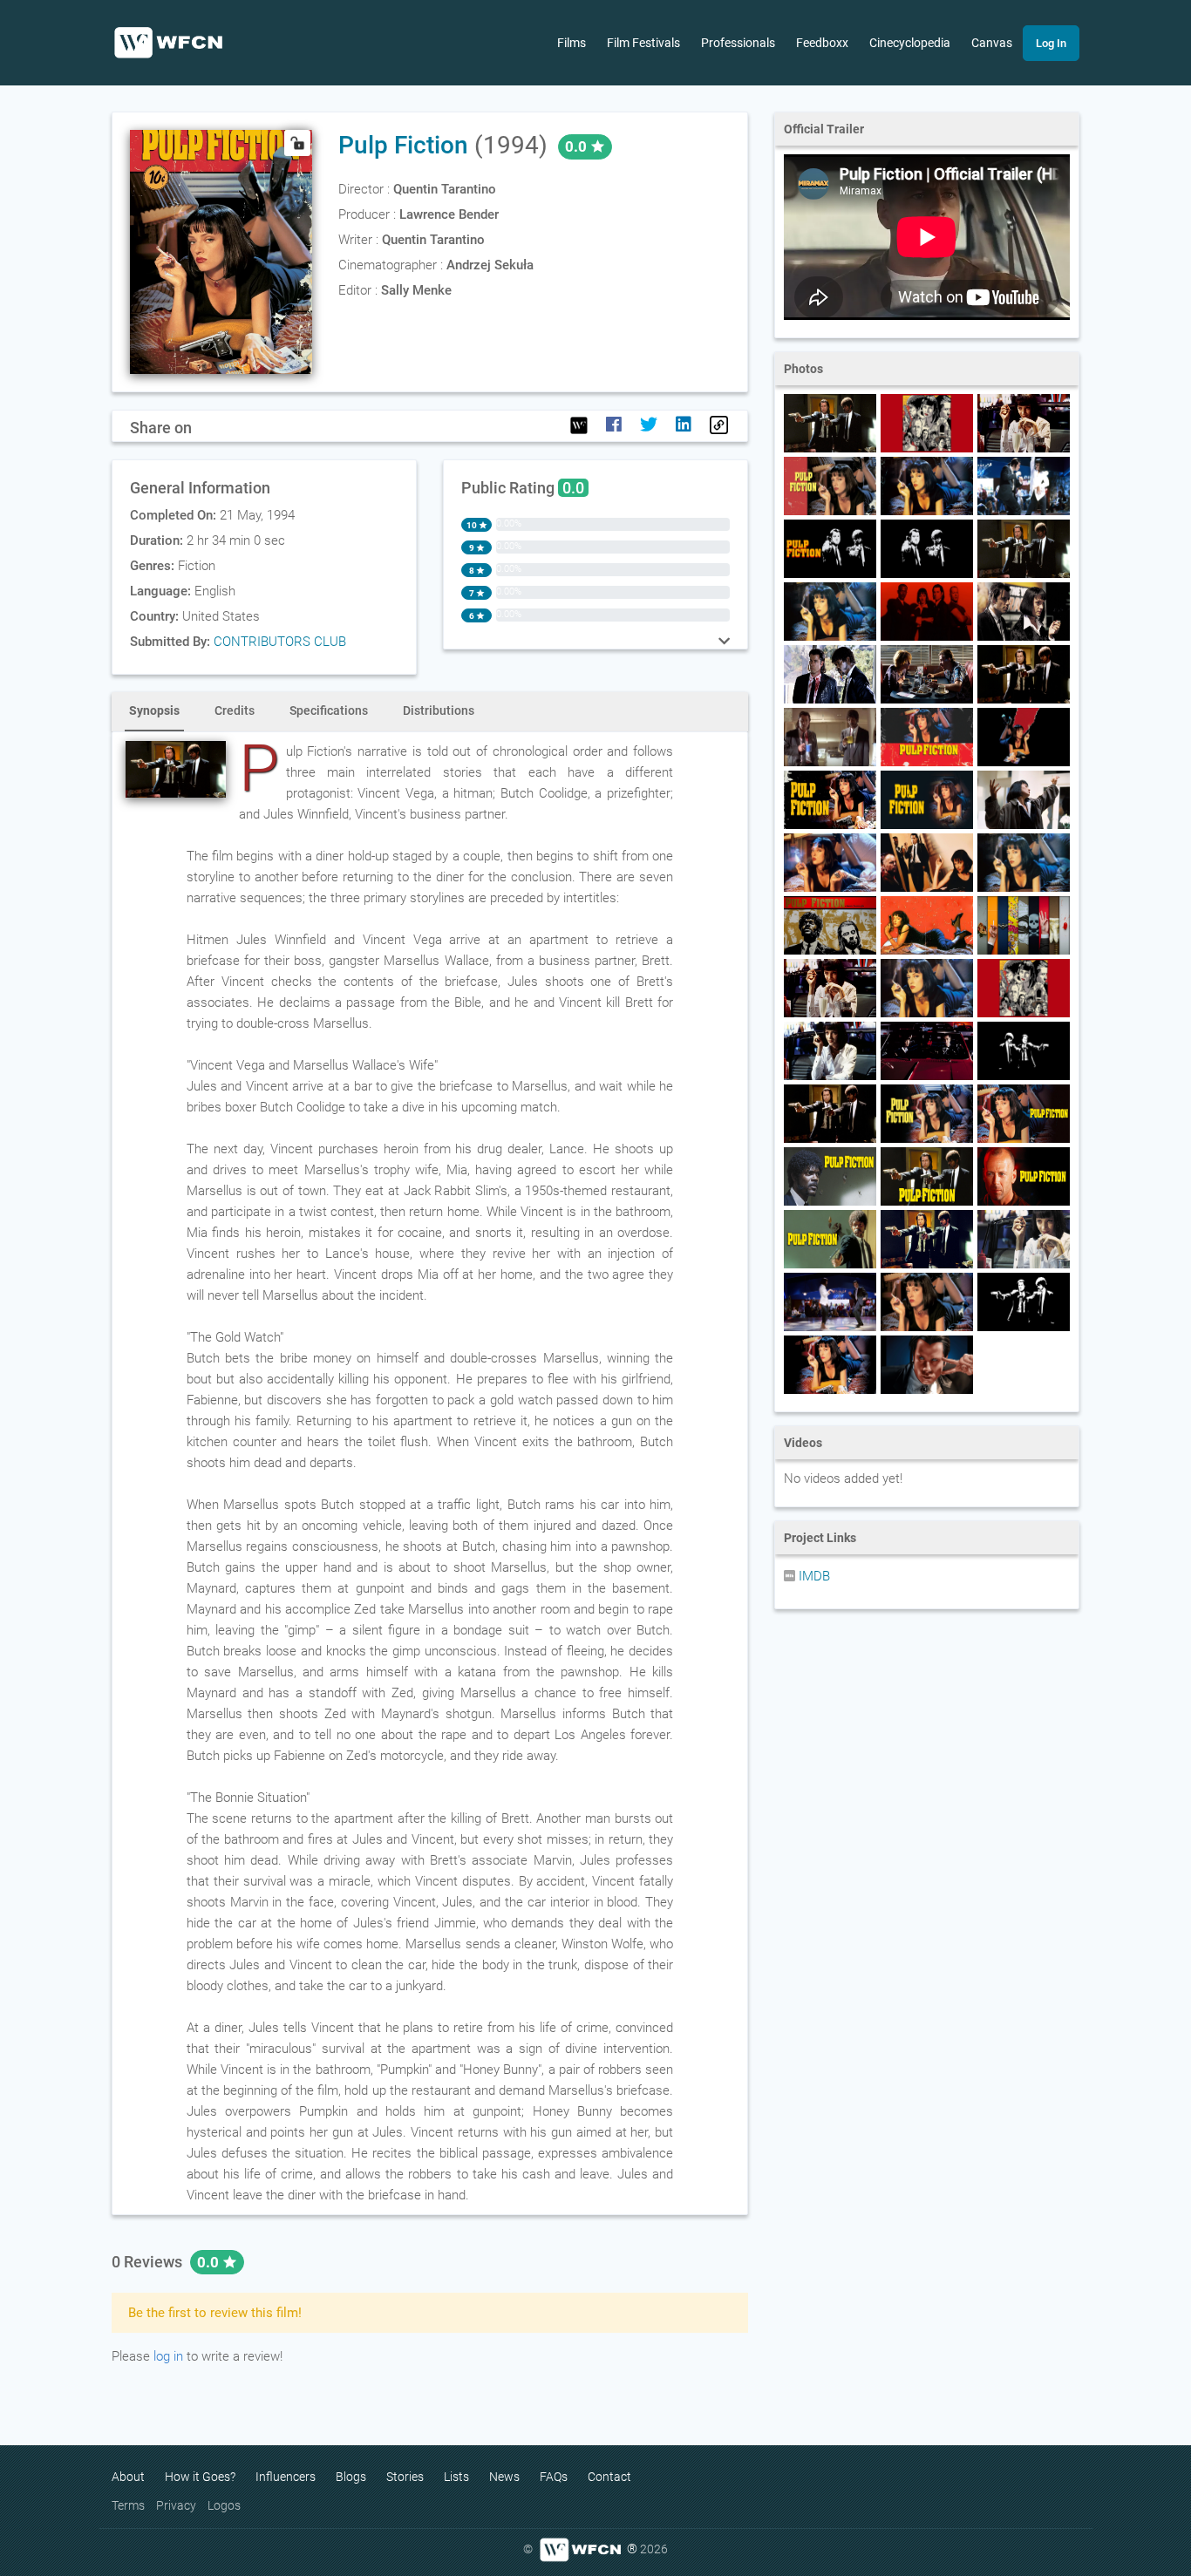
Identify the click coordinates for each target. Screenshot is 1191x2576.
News (504, 2477)
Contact (609, 2477)
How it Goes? (200, 2477)
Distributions (439, 710)
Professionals (738, 43)
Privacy (176, 2505)
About (128, 2477)
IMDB (813, 1576)
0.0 (210, 2262)
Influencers (286, 2477)
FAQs (554, 2477)
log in (168, 2356)
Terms (128, 2505)
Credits (235, 710)
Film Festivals (643, 43)
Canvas (992, 43)
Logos (224, 2505)
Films (572, 43)
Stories (405, 2477)
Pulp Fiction (403, 145)
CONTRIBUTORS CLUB (280, 642)
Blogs (351, 2477)
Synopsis (154, 710)
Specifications (329, 710)
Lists (456, 2477)
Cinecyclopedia (910, 43)
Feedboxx (822, 43)
